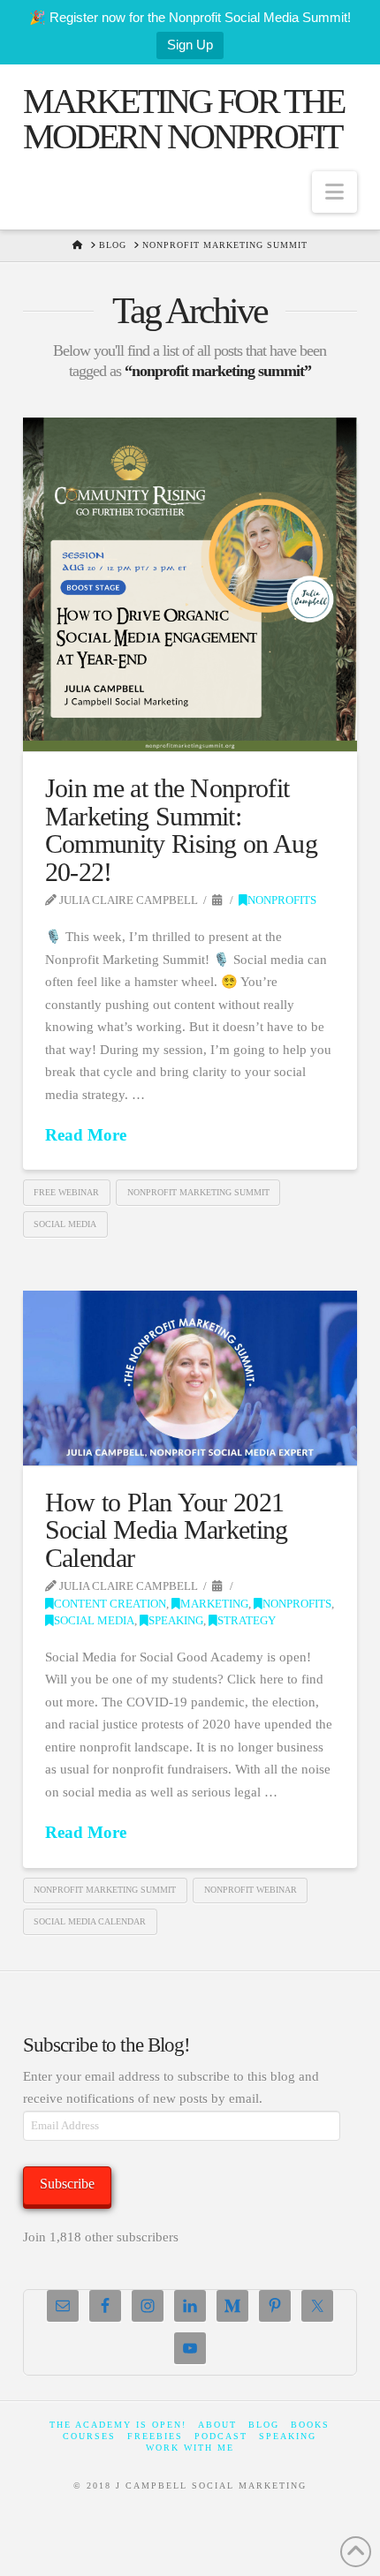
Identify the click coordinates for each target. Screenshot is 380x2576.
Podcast (221, 2436)
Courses (89, 2436)
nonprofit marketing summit (198, 1192)
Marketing (214, 1604)
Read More (86, 1135)
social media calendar (90, 1921)
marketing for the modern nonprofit (183, 119)
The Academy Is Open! (118, 2425)
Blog (264, 2425)
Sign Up (190, 45)
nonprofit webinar (251, 1890)
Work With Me (190, 2448)
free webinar (66, 1192)
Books (310, 2425)
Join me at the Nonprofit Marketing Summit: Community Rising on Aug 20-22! (181, 830)
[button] (334, 192)
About (217, 2425)
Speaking (176, 1621)
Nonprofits (282, 900)
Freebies (155, 2436)
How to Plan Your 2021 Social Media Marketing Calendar (167, 1530)
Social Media (94, 1621)
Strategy (247, 1621)
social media (65, 1224)
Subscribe (67, 2184)
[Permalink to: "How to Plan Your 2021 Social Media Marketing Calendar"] (190, 1378)
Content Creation (110, 1604)
